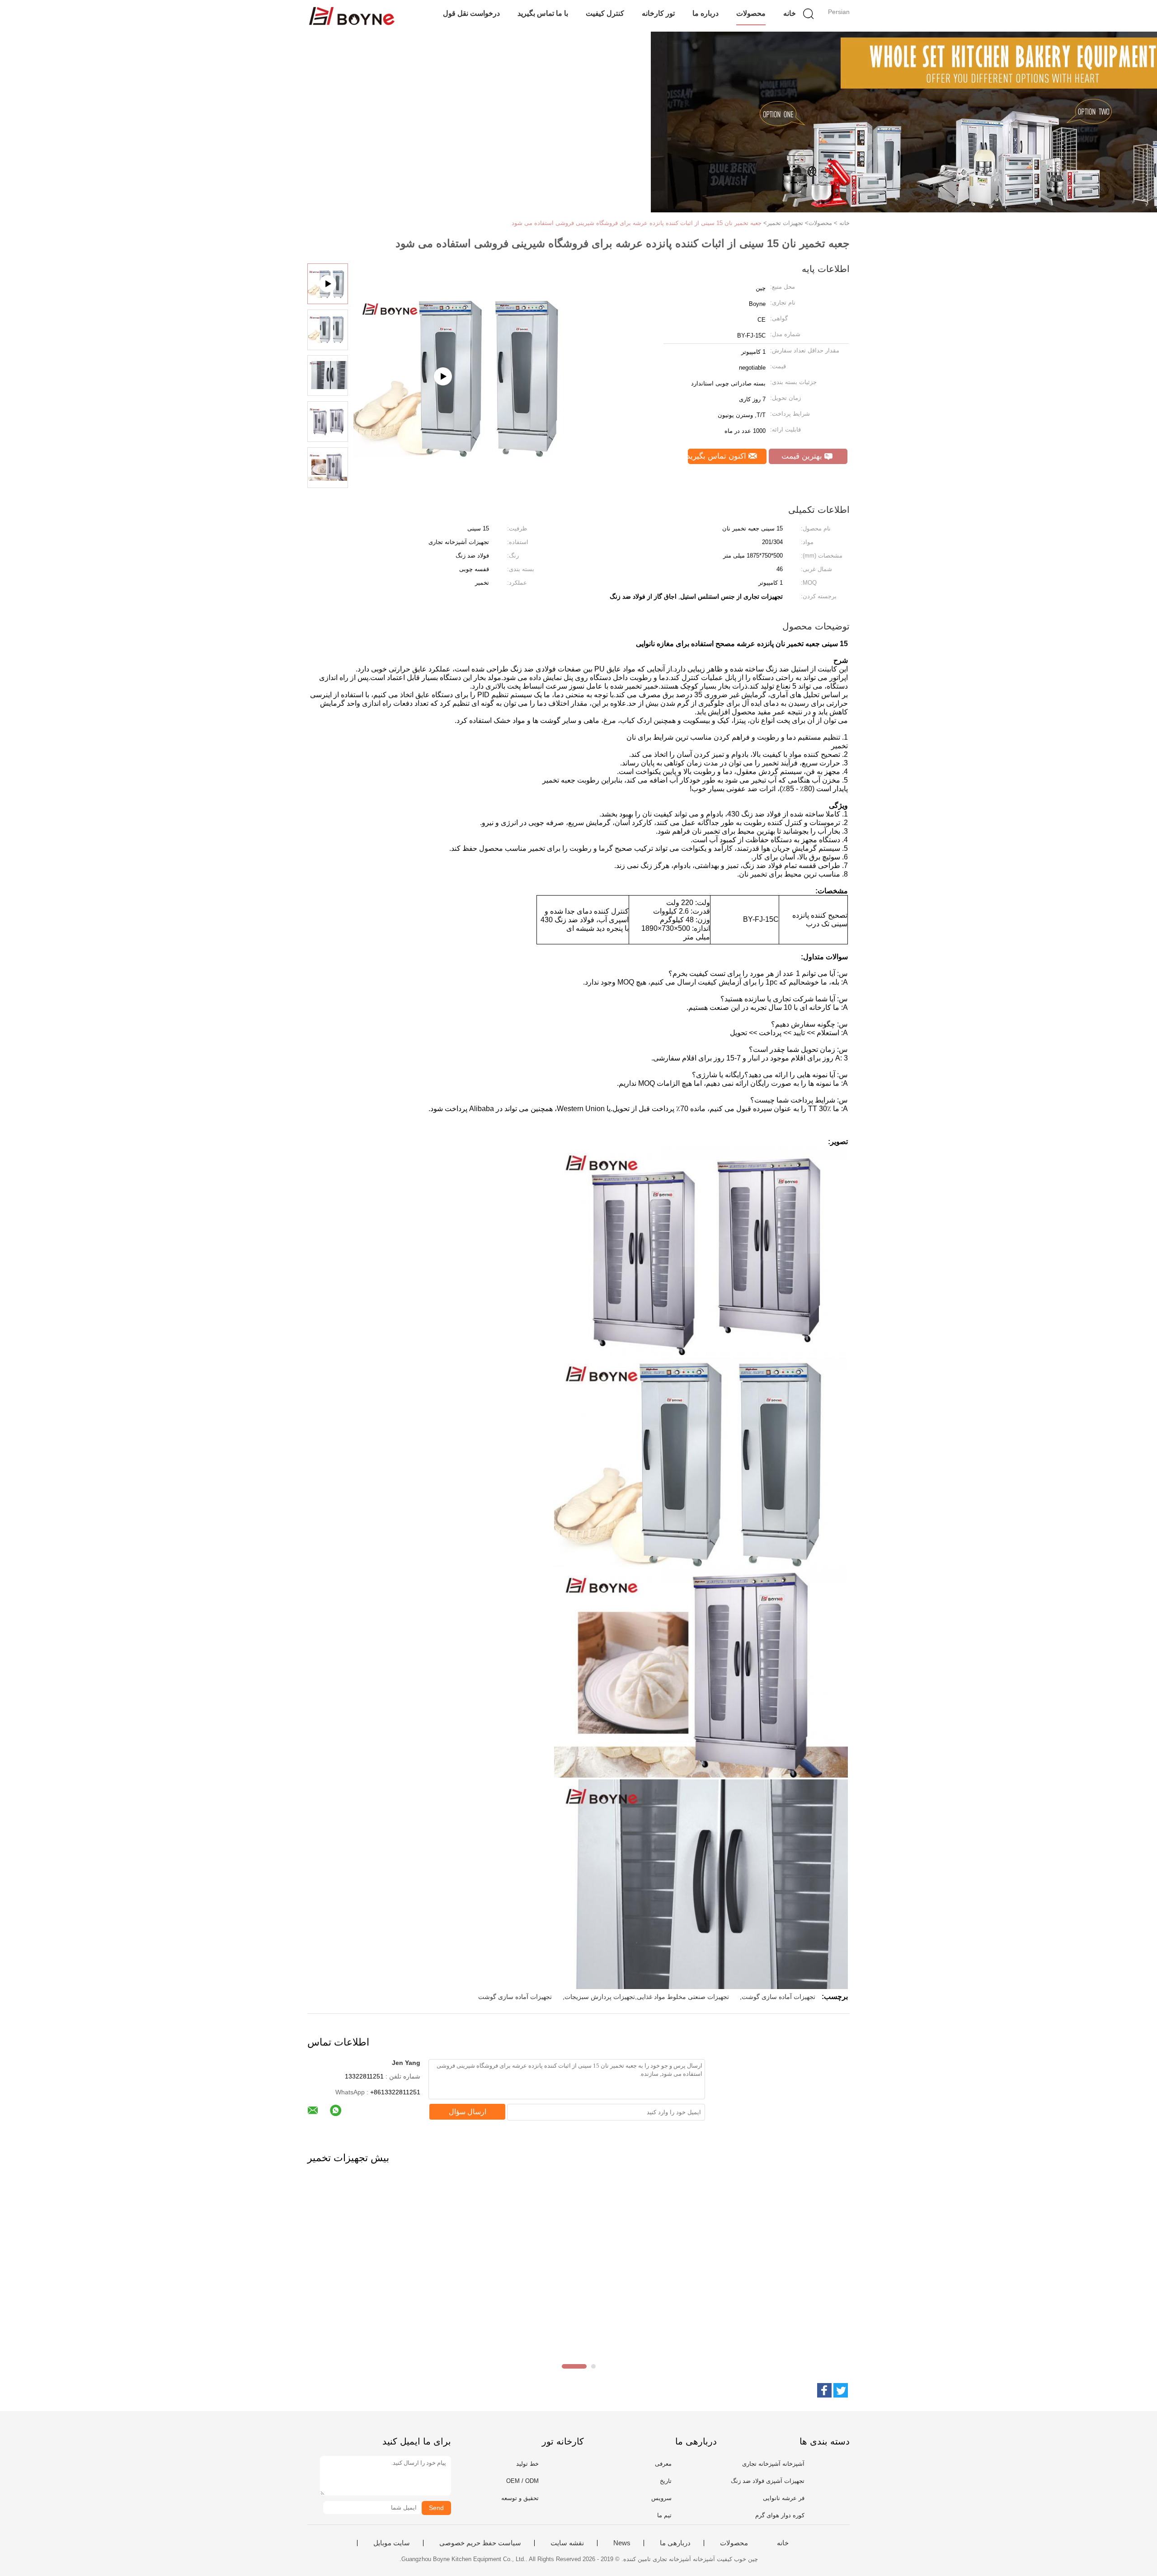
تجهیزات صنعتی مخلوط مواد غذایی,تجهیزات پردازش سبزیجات (647, 1997)
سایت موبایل (392, 2543)
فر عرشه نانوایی (784, 2498)
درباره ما (705, 13)
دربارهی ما (675, 2543)
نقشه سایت (567, 2543)
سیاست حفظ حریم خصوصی (480, 2543)
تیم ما (664, 2515)
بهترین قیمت (803, 456)
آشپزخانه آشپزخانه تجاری (773, 2464)
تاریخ (666, 2481)
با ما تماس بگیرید (543, 13)
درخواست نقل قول (471, 13)
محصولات (751, 13)
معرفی (663, 2464)
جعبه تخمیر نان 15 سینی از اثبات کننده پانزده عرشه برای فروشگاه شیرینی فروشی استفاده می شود (637, 223)
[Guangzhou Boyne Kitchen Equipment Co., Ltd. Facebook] (824, 2390)
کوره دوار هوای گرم (780, 2515)
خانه (790, 13)
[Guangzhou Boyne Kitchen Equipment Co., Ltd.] (351, 16)
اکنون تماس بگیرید (718, 456)
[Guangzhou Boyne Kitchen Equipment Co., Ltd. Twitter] (841, 2390)
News (622, 2543)
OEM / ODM (522, 2481)
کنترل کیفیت (605, 13)
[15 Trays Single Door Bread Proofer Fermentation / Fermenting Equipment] (466, 422)
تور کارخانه (658, 13)
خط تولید (527, 2464)
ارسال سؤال (468, 2112)
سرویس (661, 2498)
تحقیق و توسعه (520, 2498)
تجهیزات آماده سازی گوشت (778, 1997)
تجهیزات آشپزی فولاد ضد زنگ (768, 2481)
